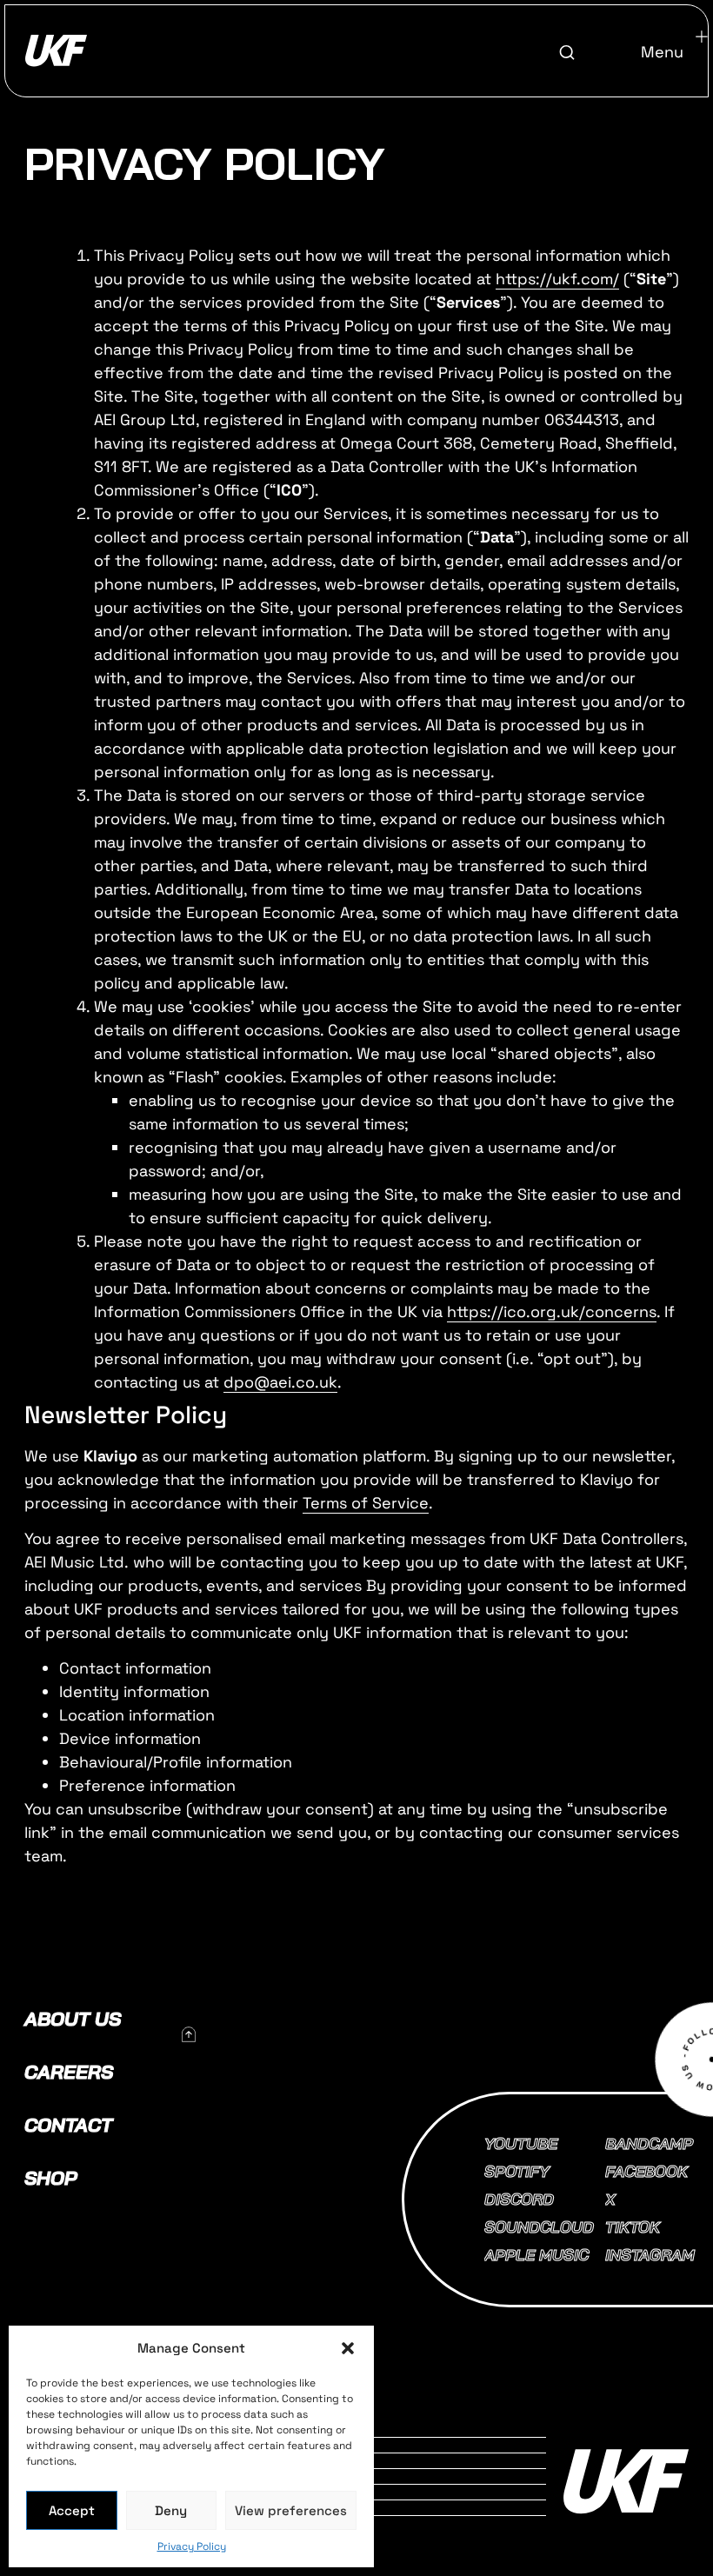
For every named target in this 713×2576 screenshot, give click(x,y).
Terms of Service (366, 1503)
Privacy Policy (192, 2546)
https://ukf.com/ (557, 279)
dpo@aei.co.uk (280, 1382)
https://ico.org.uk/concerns (552, 1311)
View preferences (291, 2510)
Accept (72, 2510)
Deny (171, 2510)
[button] (348, 2348)
